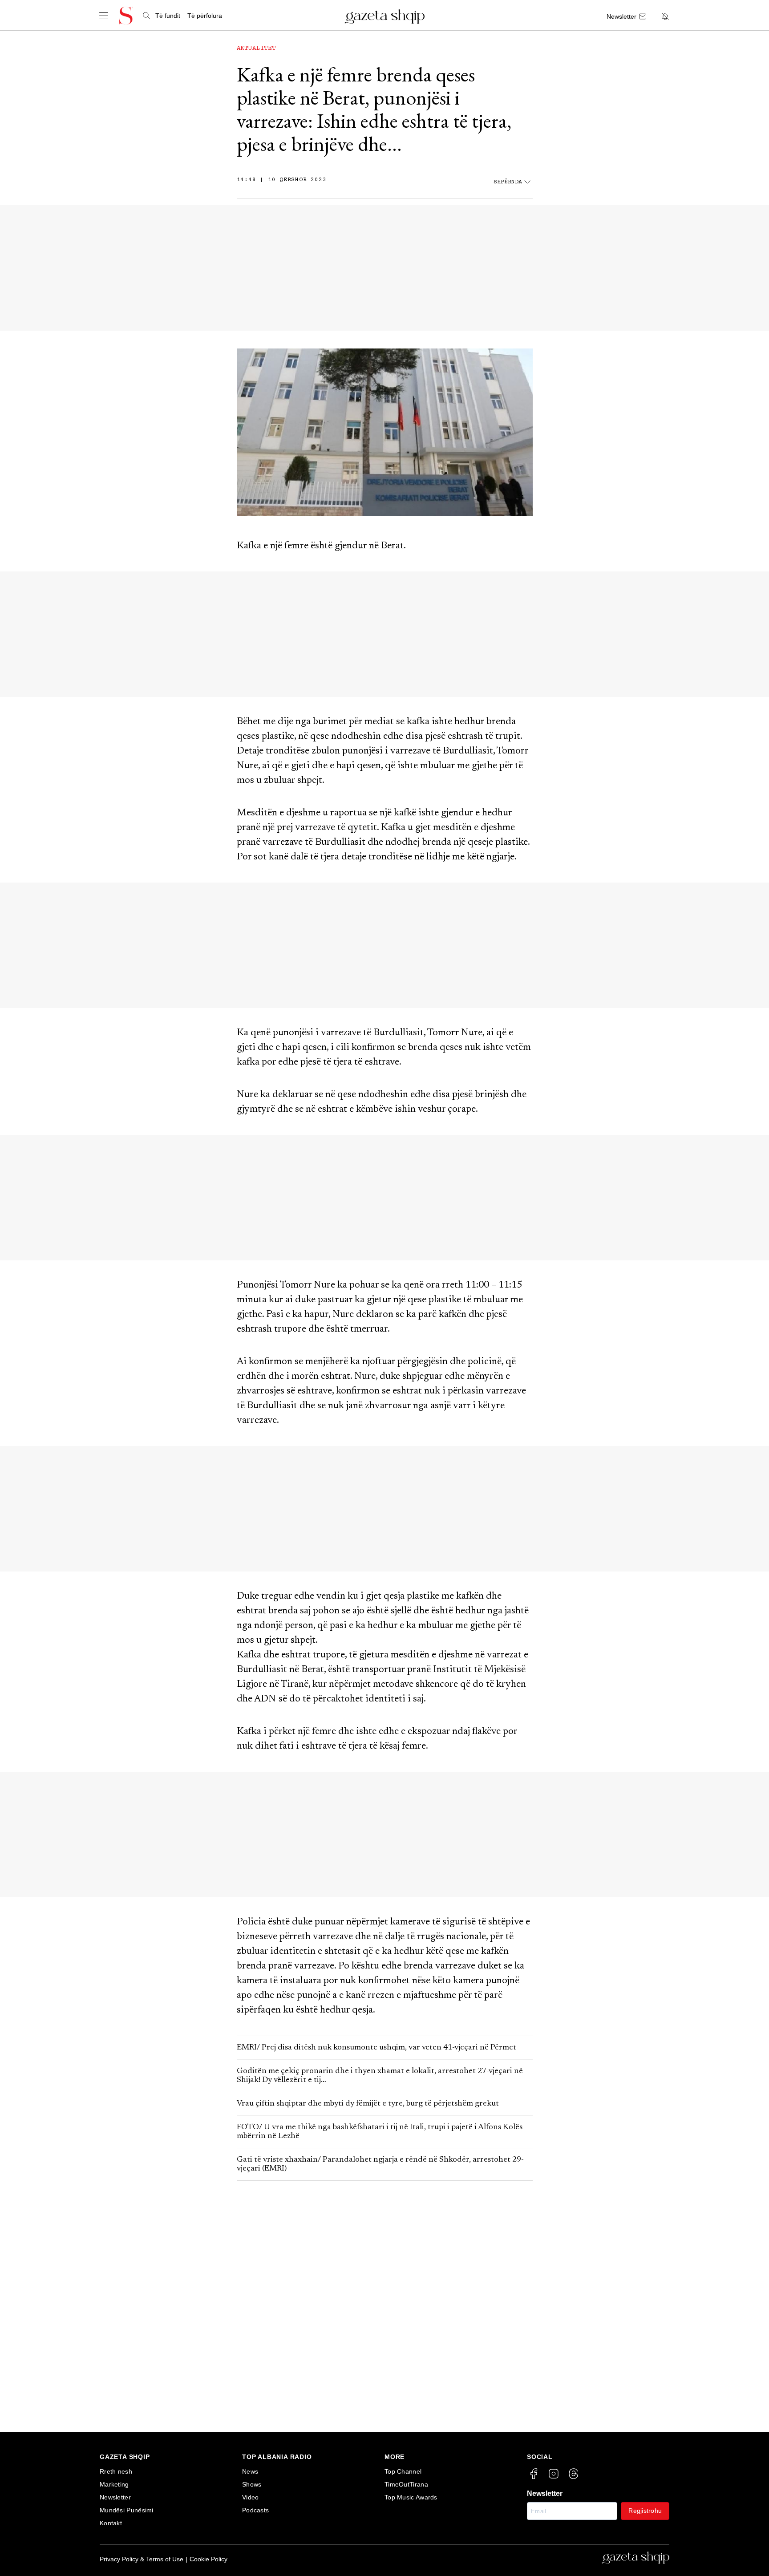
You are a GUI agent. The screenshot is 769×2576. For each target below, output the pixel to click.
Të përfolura (205, 16)
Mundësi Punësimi (127, 2510)
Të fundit (168, 16)
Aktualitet (256, 49)
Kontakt (111, 2523)
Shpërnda (508, 182)
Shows (252, 2484)
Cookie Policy (208, 2559)
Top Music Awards (411, 2497)
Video (251, 2497)
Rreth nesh (116, 2471)
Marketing (114, 2484)
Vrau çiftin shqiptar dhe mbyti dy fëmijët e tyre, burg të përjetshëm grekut (368, 2104)
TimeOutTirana (406, 2484)
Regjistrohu (645, 2511)
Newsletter (115, 2497)
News (250, 2471)
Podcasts (255, 2510)
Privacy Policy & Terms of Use (142, 2559)
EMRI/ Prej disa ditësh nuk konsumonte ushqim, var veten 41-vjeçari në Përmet (376, 2048)
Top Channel (403, 2471)
